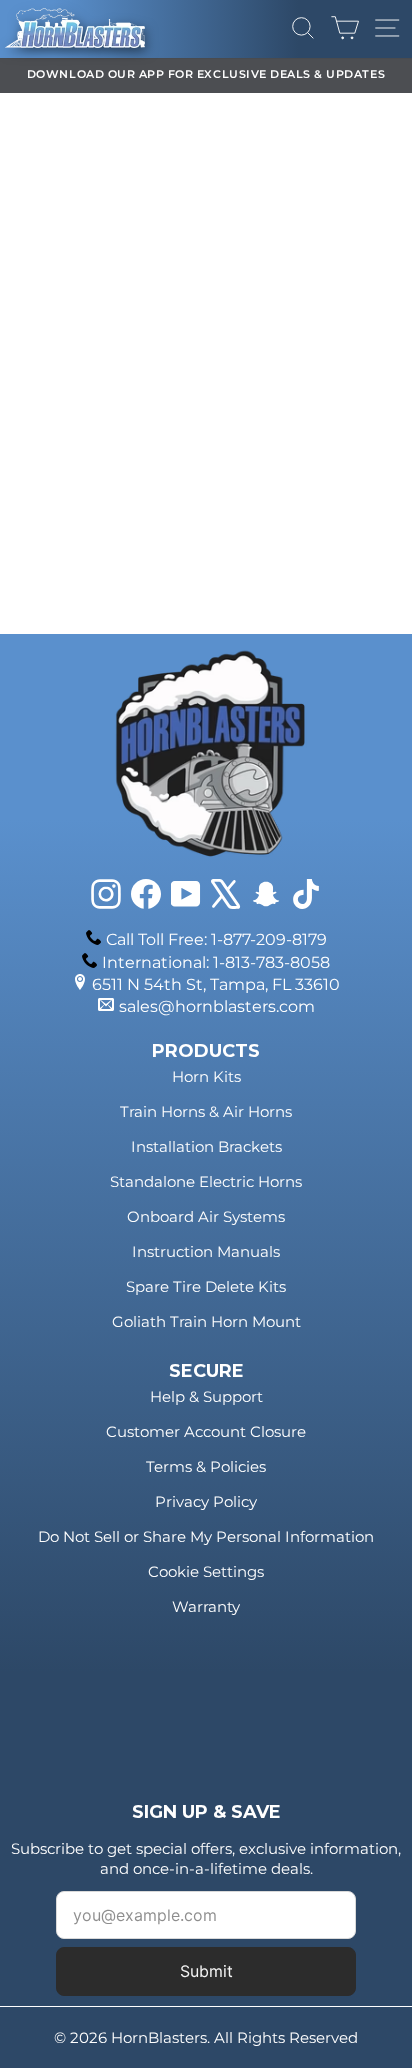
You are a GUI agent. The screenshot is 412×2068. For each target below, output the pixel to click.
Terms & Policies (206, 1466)
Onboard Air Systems (206, 1216)
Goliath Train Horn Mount (206, 1321)
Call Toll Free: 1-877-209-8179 (216, 939)
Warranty (206, 1606)
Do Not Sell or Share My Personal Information (206, 1536)
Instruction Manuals (206, 1251)
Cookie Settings (206, 1571)
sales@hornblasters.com (217, 1006)
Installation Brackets (206, 1146)
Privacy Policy (206, 1501)
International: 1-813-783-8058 (216, 962)
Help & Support (206, 1396)
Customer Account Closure (206, 1431)
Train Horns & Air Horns (206, 1111)
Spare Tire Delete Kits (206, 1286)
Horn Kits (206, 1076)
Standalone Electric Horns (206, 1181)
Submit (206, 1971)
